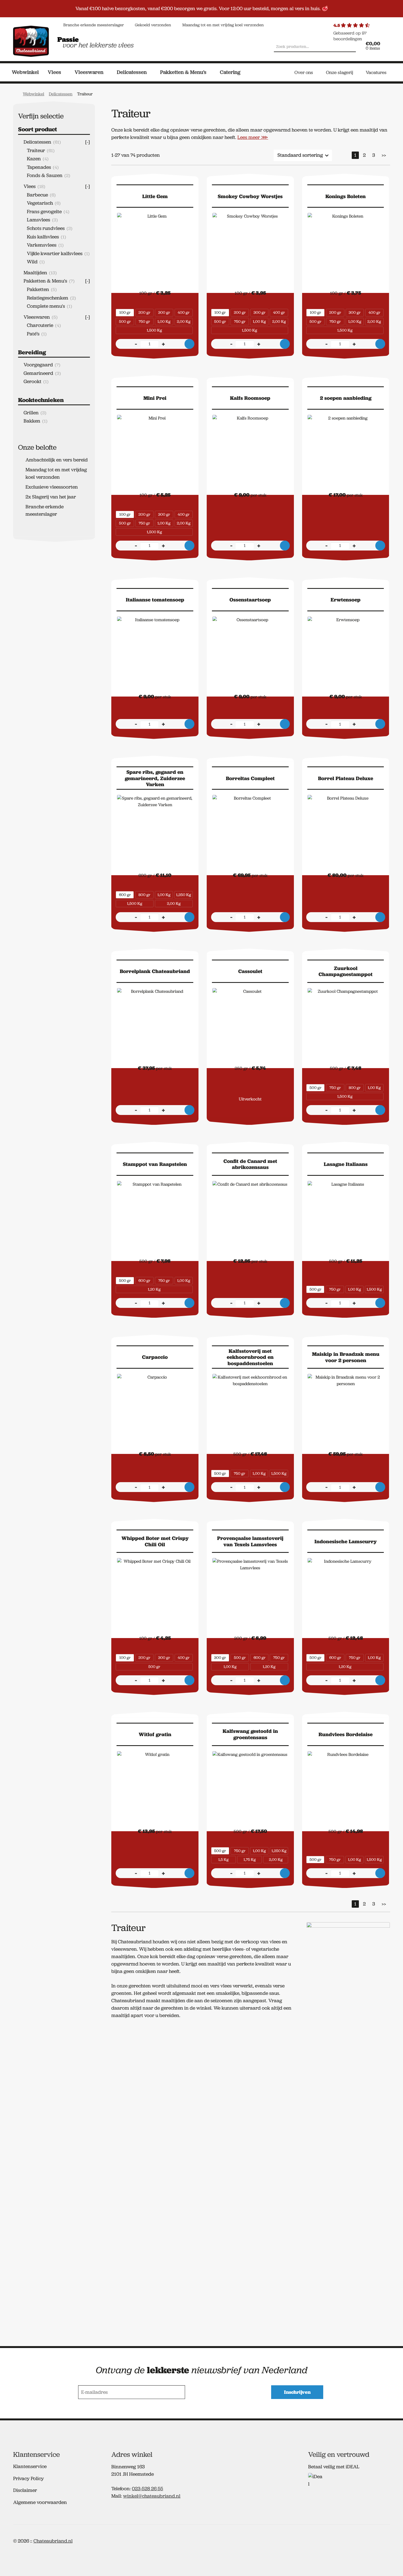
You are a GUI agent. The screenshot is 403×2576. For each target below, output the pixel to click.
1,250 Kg (184, 895)
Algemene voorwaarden (40, 2502)
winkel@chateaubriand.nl (152, 2496)
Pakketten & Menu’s (183, 72)
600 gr (125, 895)
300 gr (164, 312)
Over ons (304, 72)
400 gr (184, 312)
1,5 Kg (223, 1859)
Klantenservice (30, 2466)
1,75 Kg (250, 1859)
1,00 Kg (164, 321)
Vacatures (376, 72)
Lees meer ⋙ (253, 137)
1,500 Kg (154, 330)
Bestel (189, 344)
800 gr (144, 895)
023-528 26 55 (147, 2489)
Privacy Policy (29, 2478)
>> (384, 155)
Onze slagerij (340, 72)
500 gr (125, 321)
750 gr (144, 321)
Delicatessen (132, 72)
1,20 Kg (154, 1289)
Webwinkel (25, 72)
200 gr (144, 312)
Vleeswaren (89, 72)
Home (16, 93)
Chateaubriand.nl (53, 2541)
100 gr (125, 312)
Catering (230, 72)
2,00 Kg (184, 321)
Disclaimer (25, 2490)
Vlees (54, 72)
